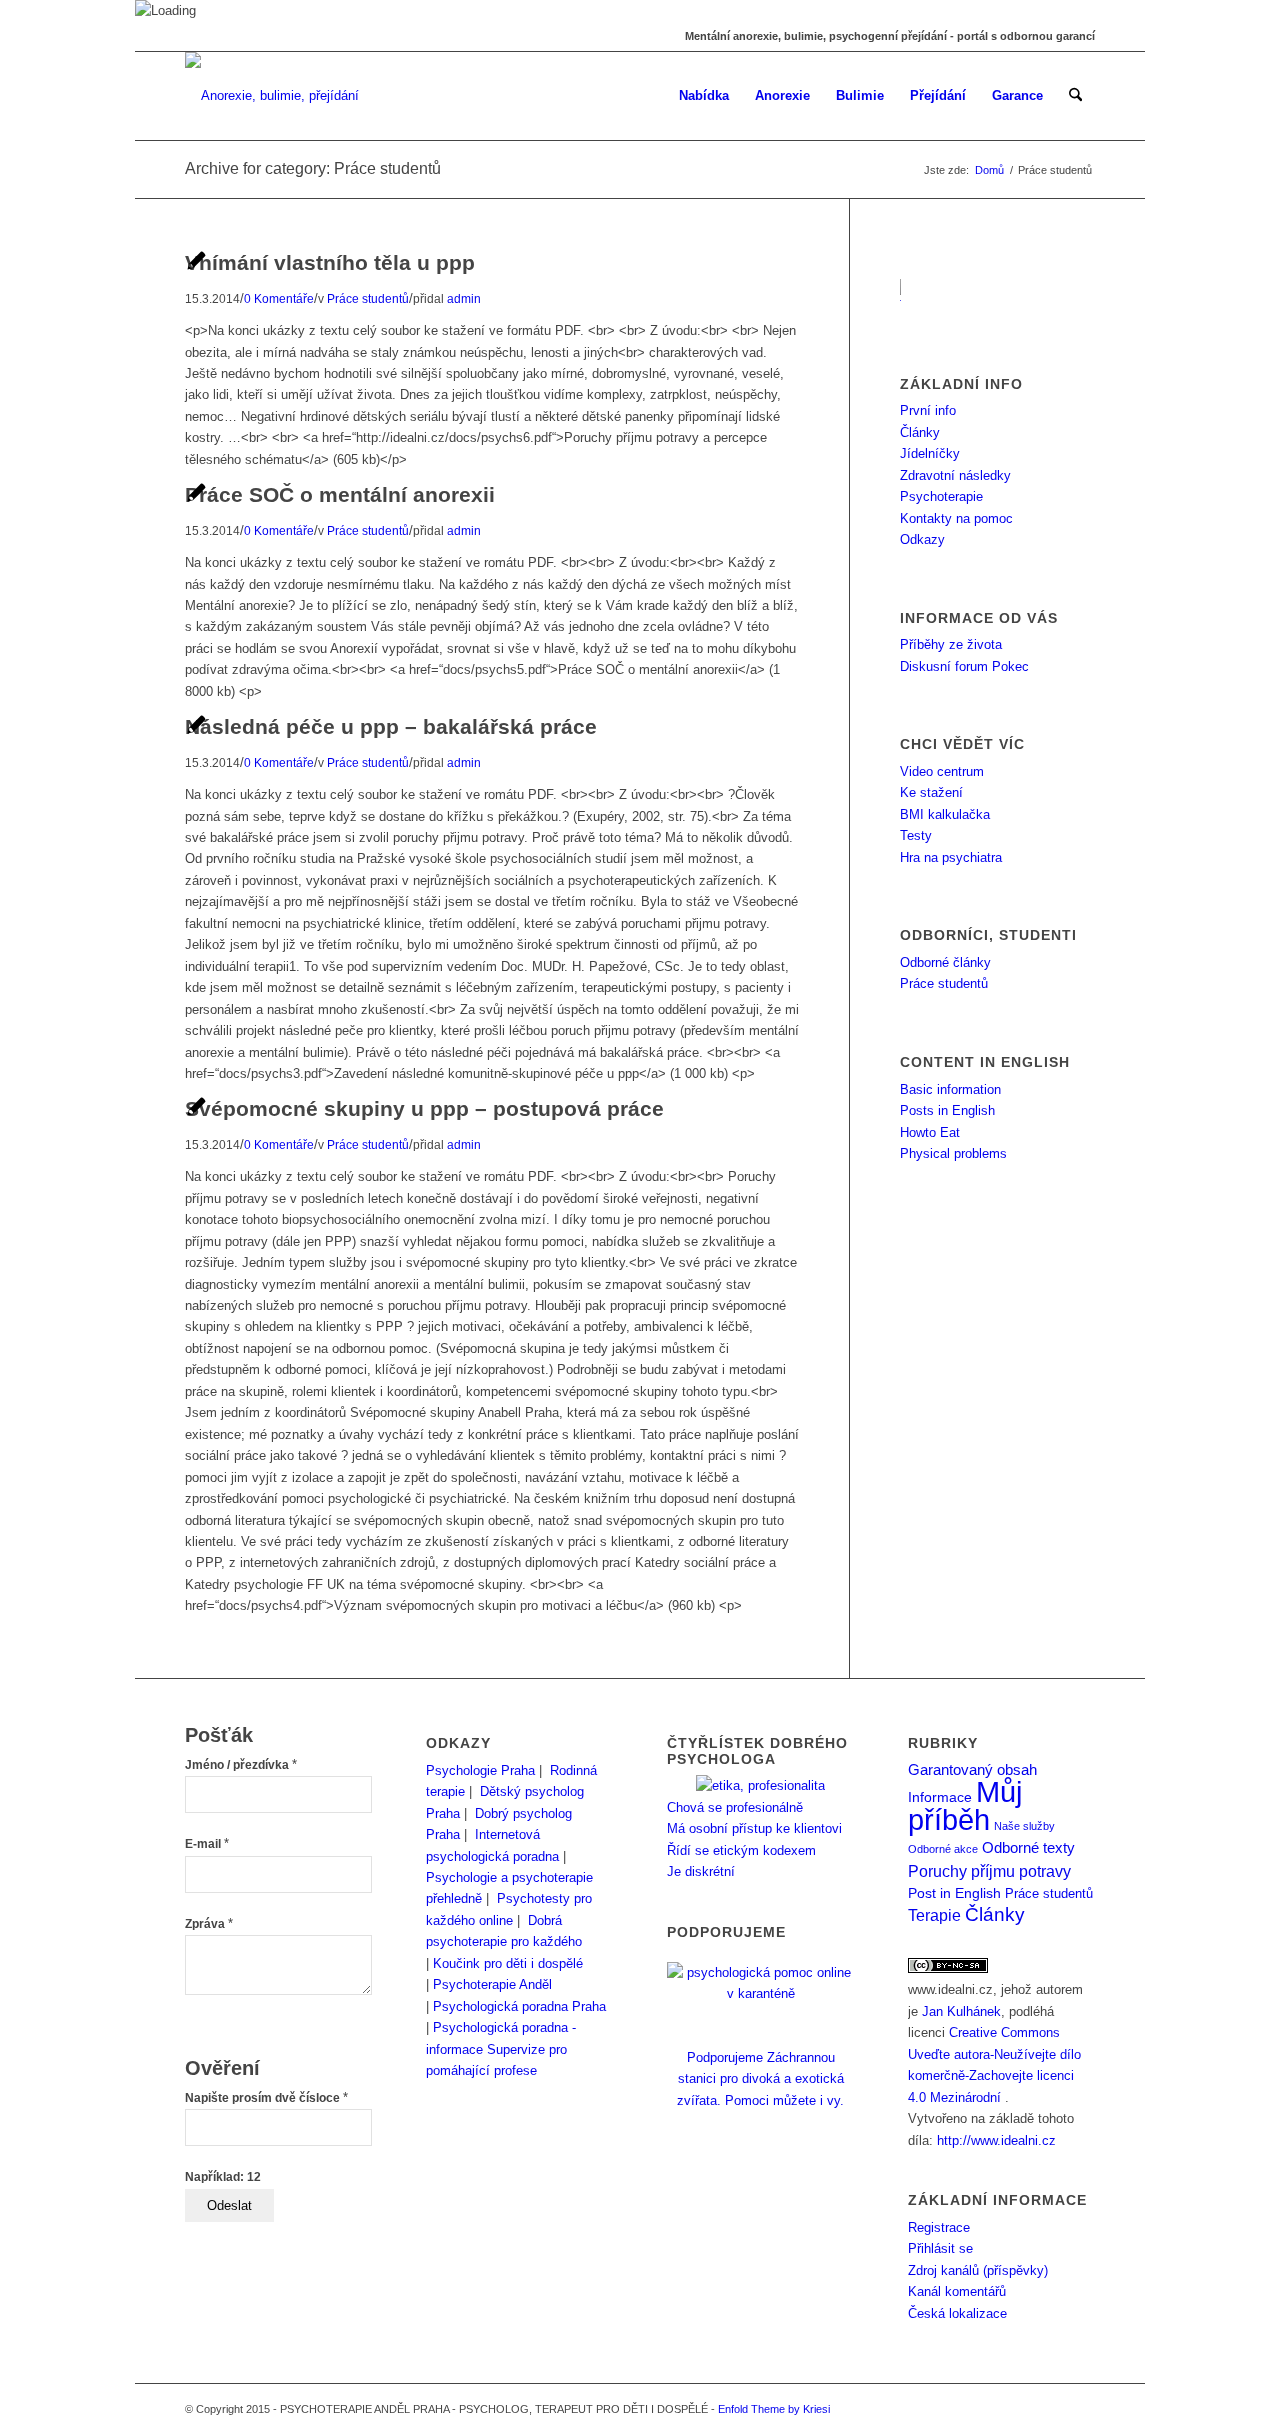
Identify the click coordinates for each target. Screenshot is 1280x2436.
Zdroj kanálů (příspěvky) (978, 2270)
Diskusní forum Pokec (964, 666)
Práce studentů (944, 983)
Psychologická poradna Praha (519, 2006)
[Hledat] (1075, 96)
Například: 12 (223, 2177)
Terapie (934, 1915)
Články (920, 432)
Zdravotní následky (955, 475)
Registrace (939, 2227)
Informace (940, 1797)
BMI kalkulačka (945, 814)
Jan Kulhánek (961, 2011)
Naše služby (1024, 1826)
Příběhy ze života (951, 644)
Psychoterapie (941, 496)
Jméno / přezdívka (241, 1765)
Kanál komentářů (957, 2291)
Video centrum (942, 771)
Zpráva (209, 1924)
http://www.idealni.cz (996, 2140)
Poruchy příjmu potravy (989, 1871)
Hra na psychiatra (951, 857)
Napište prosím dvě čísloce (266, 2098)
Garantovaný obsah (972, 1770)
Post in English (954, 1893)
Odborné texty (1028, 1847)
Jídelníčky (930, 453)
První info (928, 410)
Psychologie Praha (480, 1770)
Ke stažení (931, 792)
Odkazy (922, 539)
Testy (916, 835)
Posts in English (947, 1110)
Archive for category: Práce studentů (313, 168)
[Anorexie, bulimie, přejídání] (272, 96)
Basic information (950, 1089)
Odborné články (945, 962)
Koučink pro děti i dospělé (508, 1963)
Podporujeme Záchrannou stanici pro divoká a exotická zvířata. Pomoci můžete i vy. (760, 2079)
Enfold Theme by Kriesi (774, 2409)
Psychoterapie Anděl (492, 1984)
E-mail (207, 1844)
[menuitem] (704, 96)
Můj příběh (965, 1805)
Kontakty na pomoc (956, 518)
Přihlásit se (940, 2248)
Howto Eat (930, 1132)
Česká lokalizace (957, 2313)
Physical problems (953, 1153)
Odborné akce (943, 1849)
